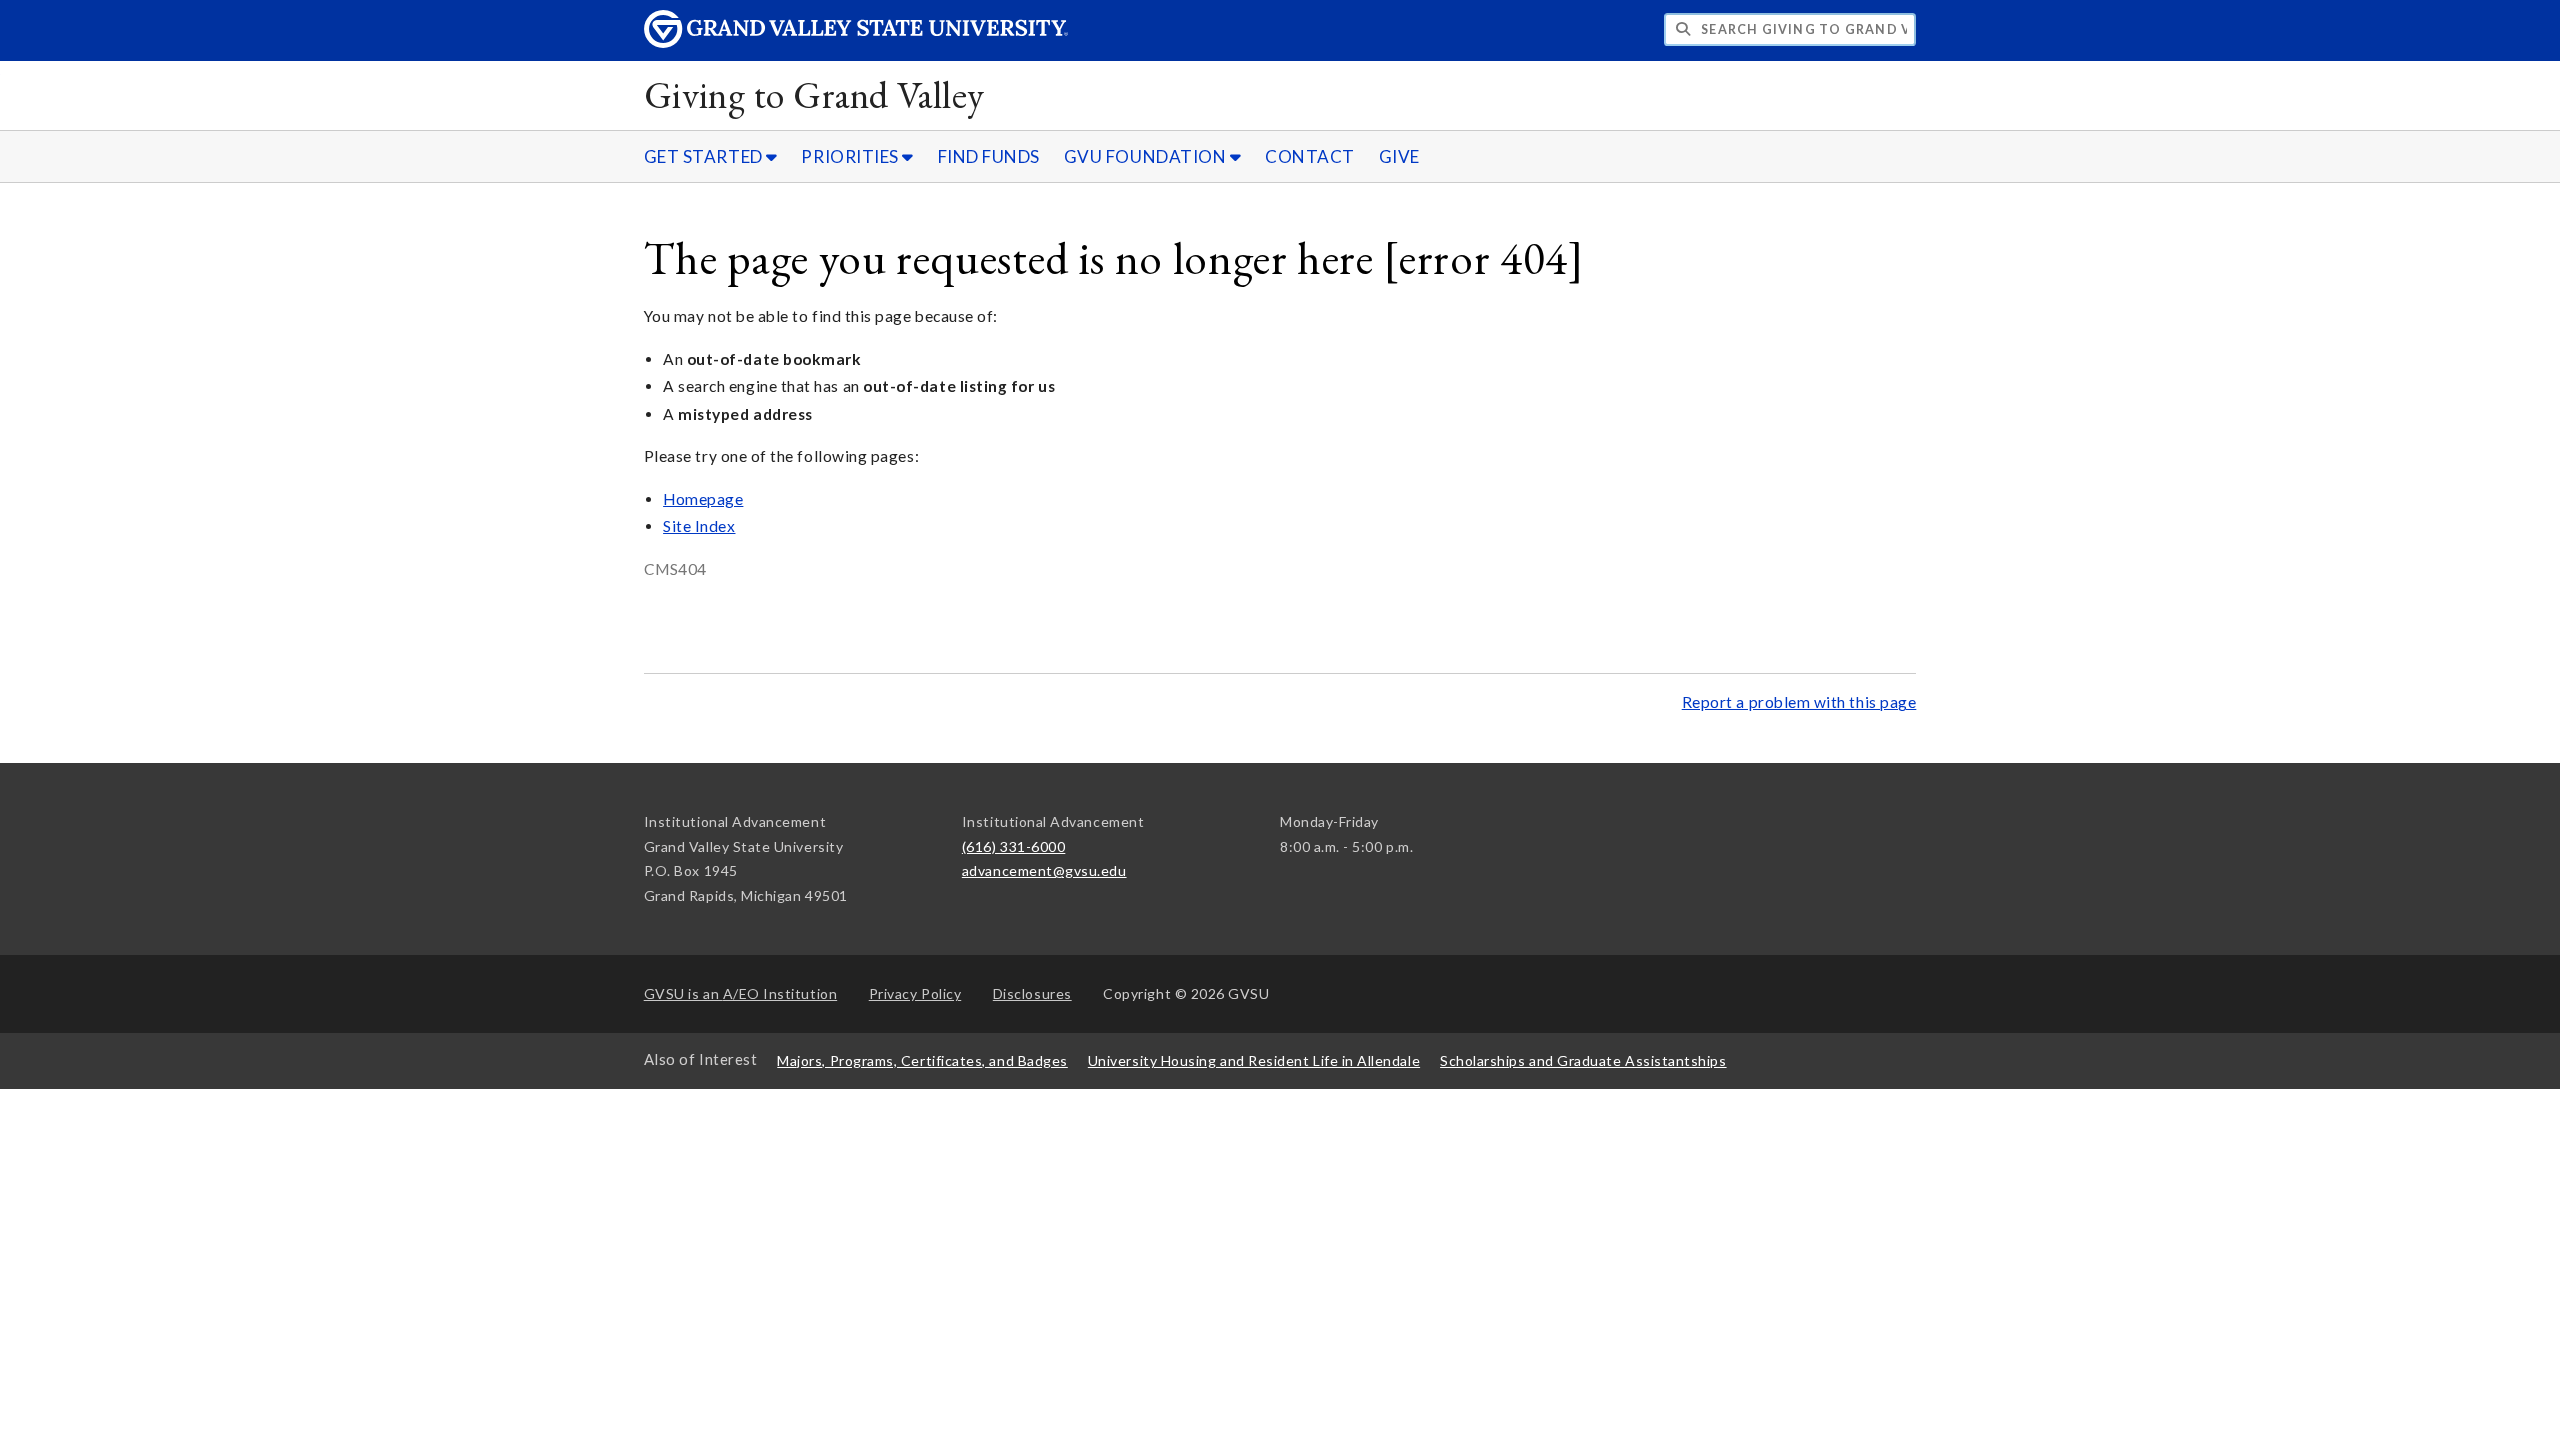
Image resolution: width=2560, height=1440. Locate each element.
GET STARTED (705, 156)
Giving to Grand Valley (814, 94)
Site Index (699, 526)
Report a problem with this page (1799, 702)
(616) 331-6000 (1014, 846)
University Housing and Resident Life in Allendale (1254, 1060)
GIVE (1399, 156)
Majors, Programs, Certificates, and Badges (922, 1060)
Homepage (703, 499)
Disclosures (1032, 993)
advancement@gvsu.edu (1044, 870)
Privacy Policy (915, 993)
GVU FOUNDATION (1147, 156)
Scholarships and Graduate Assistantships (1583, 1060)
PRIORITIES (851, 156)
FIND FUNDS (989, 156)
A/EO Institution (741, 993)
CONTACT (1310, 156)
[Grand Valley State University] (856, 42)
